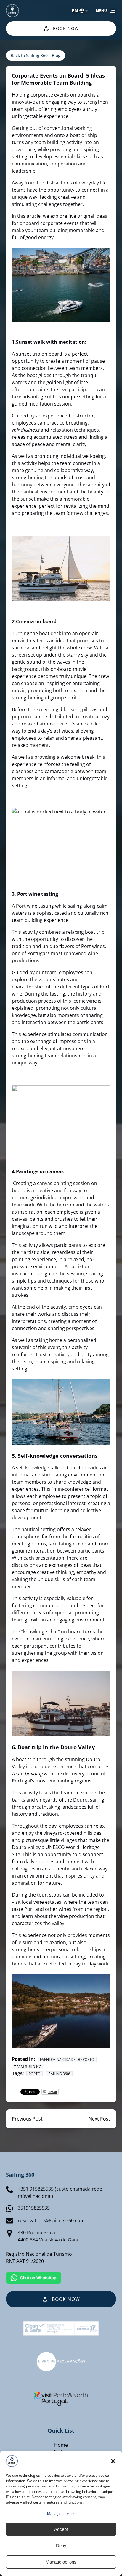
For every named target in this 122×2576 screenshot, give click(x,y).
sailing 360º (59, 2074)
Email (52, 2092)
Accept (61, 2529)
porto (34, 2074)
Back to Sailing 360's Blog (36, 55)
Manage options (61, 2562)
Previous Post (27, 2119)
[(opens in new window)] (61, 2356)
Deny (61, 2546)
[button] (113, 2461)
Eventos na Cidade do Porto (67, 2060)
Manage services (61, 2513)
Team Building (28, 2067)
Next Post (99, 2119)
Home (61, 2445)
